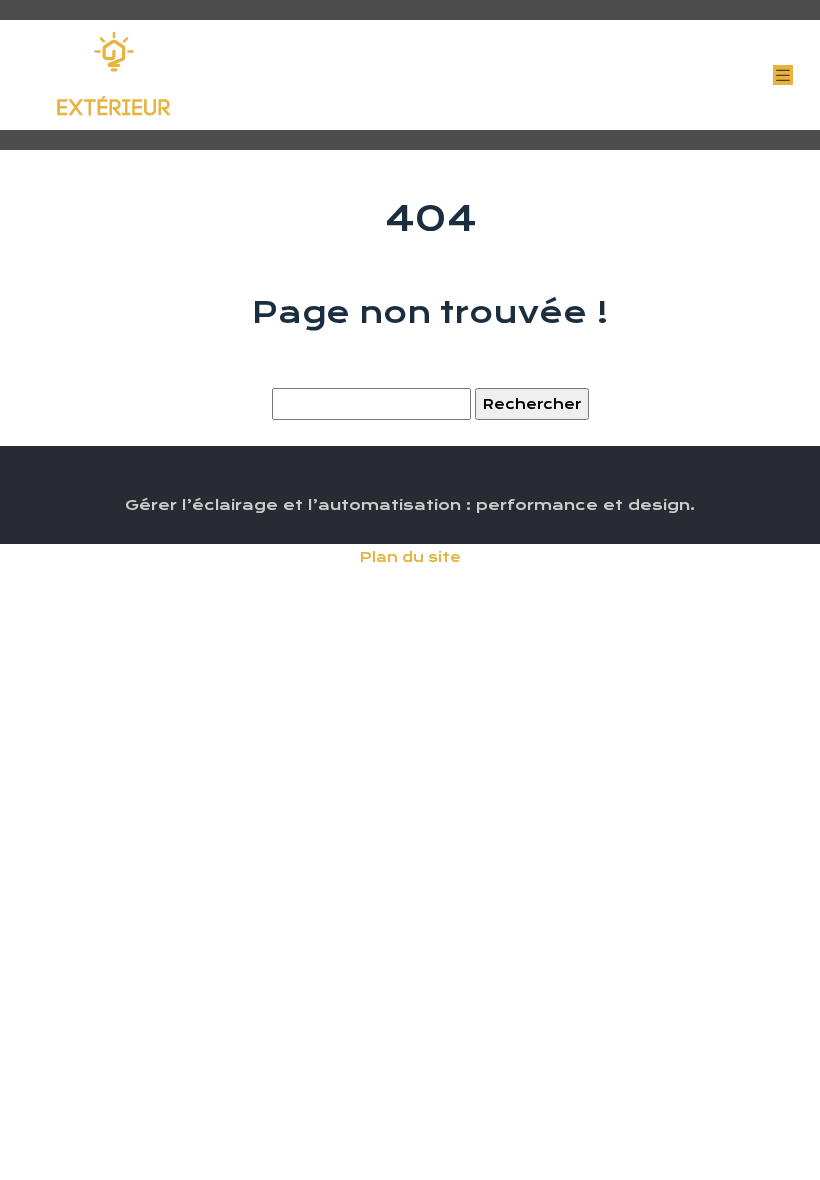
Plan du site (410, 557)
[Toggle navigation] (783, 75)
